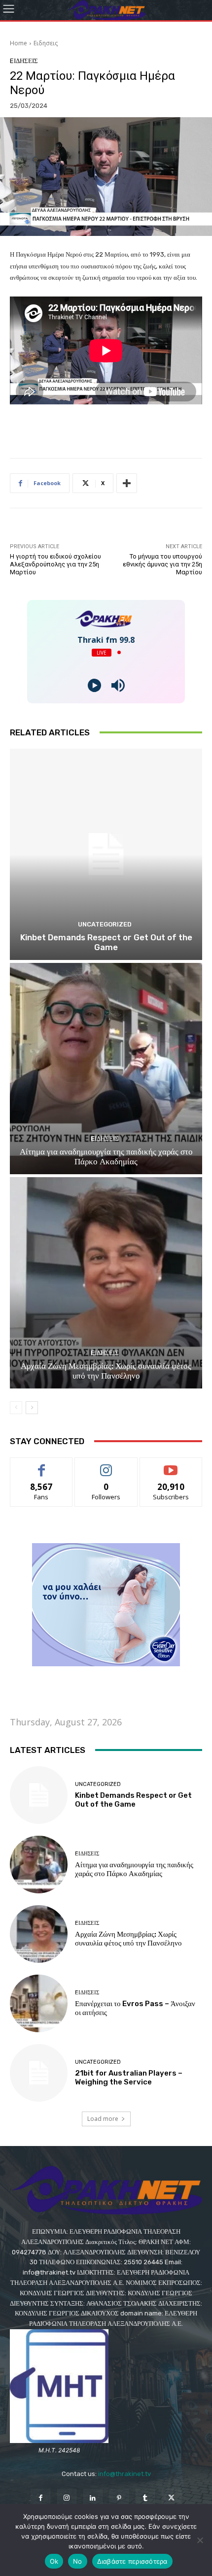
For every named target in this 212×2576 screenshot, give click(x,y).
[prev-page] (16, 1408)
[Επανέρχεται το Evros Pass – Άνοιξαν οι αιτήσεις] (39, 2003)
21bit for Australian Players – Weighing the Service (129, 2078)
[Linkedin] (93, 2498)
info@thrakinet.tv (124, 2474)
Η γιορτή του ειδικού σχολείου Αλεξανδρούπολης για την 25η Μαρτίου (55, 564)
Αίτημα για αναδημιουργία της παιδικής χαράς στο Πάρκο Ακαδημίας (106, 1156)
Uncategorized (105, 924)
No (78, 2561)
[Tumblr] (145, 2498)
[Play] (94, 685)
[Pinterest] (119, 2498)
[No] (200, 2540)
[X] (171, 2498)
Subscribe (171, 1465)
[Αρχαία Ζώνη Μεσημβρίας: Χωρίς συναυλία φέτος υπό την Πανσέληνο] (106, 1283)
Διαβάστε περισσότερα (132, 2561)
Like (42, 1465)
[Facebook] (40, 2498)
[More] (127, 483)
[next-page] (32, 1408)
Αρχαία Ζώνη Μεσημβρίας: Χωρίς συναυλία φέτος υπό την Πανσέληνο (106, 1371)
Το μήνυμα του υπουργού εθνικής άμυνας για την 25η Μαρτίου (162, 564)
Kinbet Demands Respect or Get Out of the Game (106, 942)
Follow (106, 1465)
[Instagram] (67, 2498)
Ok (54, 2561)
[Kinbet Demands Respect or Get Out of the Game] (106, 854)
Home (18, 43)
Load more (103, 2119)
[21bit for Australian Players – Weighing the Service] (39, 2073)
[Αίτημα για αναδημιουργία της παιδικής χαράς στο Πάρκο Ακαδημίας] (106, 1069)
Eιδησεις (46, 43)
